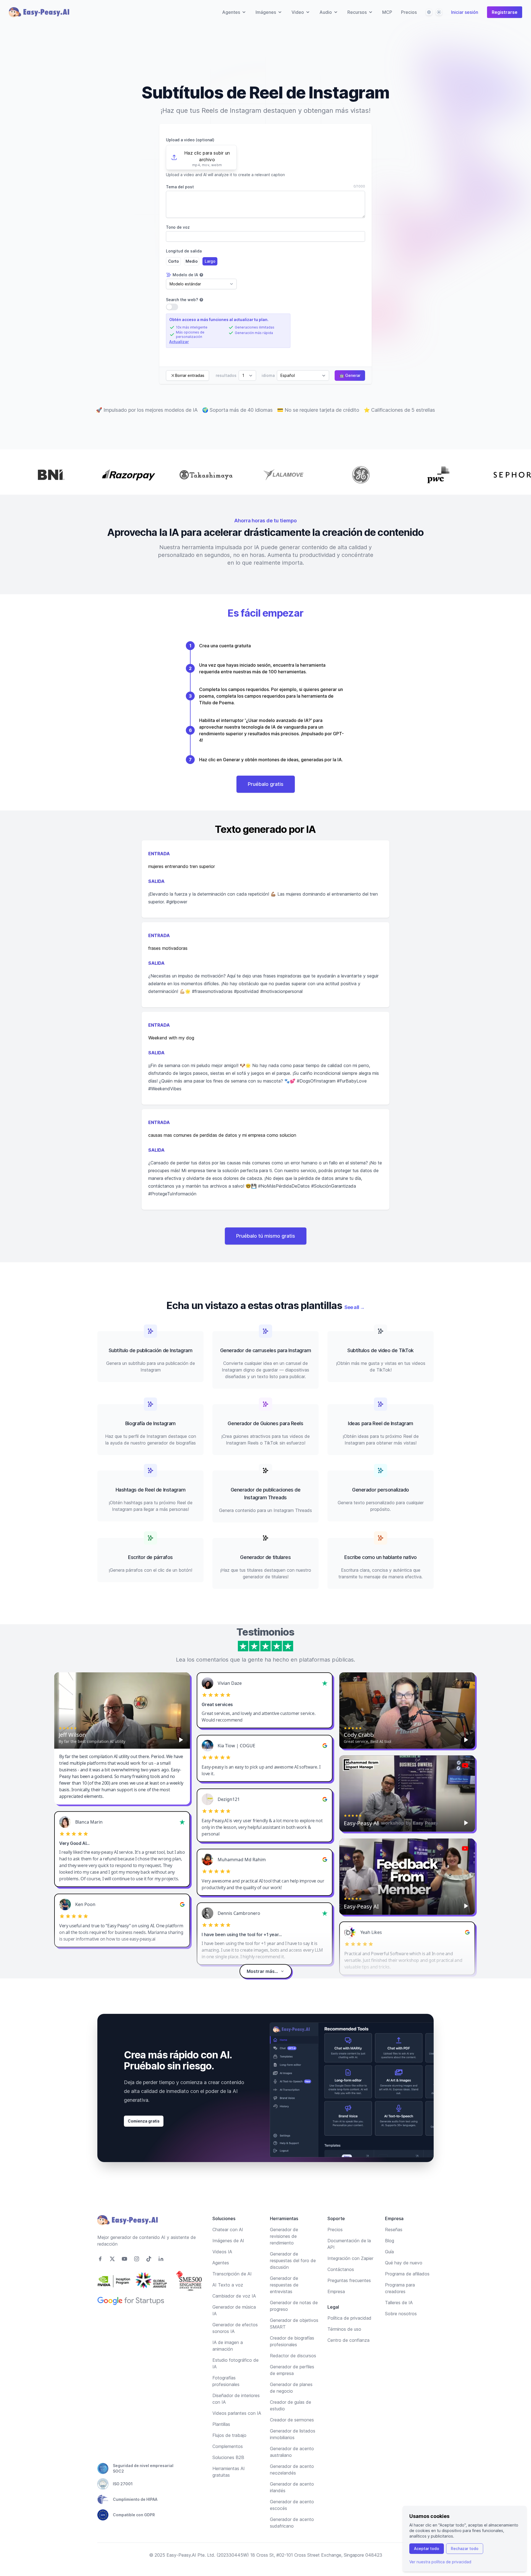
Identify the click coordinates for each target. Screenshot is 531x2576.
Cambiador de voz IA (234, 2296)
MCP (387, 12)
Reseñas (394, 2230)
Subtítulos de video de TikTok (381, 1350)
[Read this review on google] (325, 1746)
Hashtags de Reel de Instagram (151, 1490)
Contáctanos (341, 2269)
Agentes (221, 2263)
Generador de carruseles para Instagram (266, 1350)
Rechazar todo (465, 2548)
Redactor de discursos (293, 2356)
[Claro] (439, 12)
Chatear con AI (228, 2230)
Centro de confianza (348, 2340)
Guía (389, 2252)
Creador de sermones (292, 2420)
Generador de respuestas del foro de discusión (293, 2260)
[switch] (172, 307)
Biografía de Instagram (150, 1423)
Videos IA (222, 2252)
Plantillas (221, 2424)
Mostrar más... (262, 1971)
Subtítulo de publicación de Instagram (150, 1350)
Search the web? (182, 300)
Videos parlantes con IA (237, 2413)
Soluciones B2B (228, 2457)
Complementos (228, 2446)
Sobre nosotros (401, 2314)
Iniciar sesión (465, 12)
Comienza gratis (144, 2121)
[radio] (173, 261)
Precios (409, 12)
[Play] (181, 1740)
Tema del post (180, 187)
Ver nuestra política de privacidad (440, 2562)
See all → (354, 1307)
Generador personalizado (381, 1490)
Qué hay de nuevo (404, 2263)
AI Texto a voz (228, 2285)
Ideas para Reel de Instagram (380, 1423)
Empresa (336, 2291)
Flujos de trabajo (229, 2435)
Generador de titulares (265, 1557)
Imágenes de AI (228, 2241)
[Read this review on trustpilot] (325, 1683)
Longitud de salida (184, 251)
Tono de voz (178, 227)
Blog (390, 2241)
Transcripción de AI (232, 2274)
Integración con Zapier (350, 2258)
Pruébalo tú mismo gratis (266, 1236)
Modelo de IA (185, 275)
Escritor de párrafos (150, 1557)
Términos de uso (344, 2329)
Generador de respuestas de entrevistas (284, 2285)
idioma (268, 375)
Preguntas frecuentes (349, 2280)
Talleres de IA (399, 2303)
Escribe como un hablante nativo (381, 1557)
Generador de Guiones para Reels (265, 1423)
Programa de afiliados (407, 2274)
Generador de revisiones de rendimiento (284, 2236)
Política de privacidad (349, 2318)
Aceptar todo (427, 2548)
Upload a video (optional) (190, 140)
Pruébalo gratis (266, 784)
